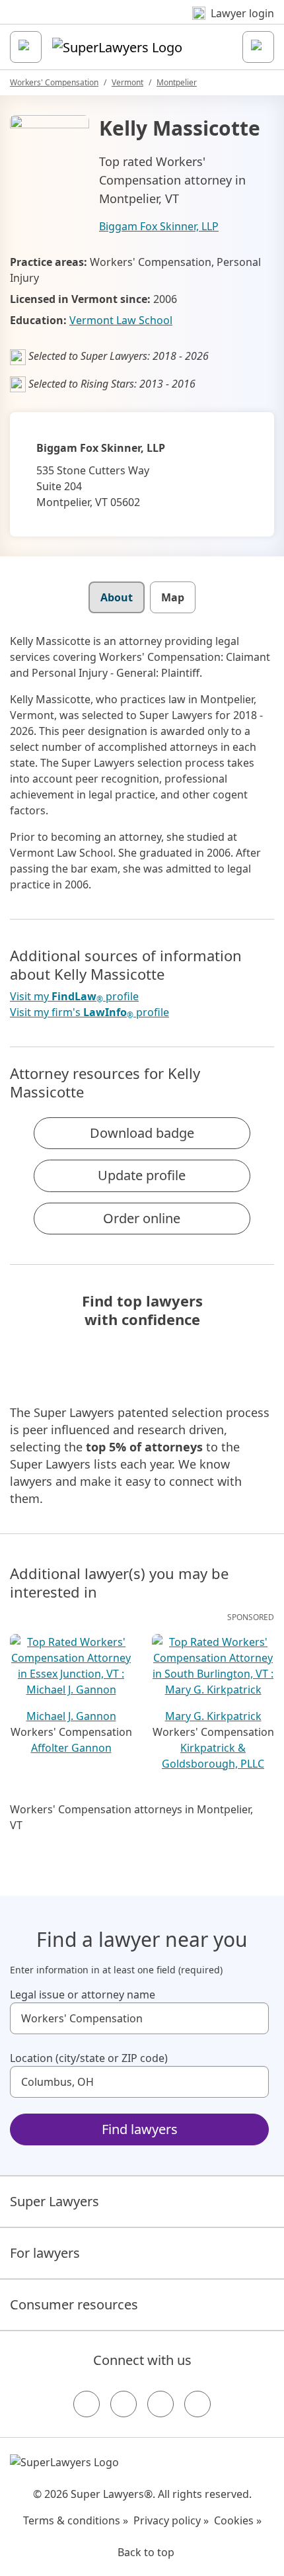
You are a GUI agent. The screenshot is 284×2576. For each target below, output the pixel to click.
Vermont (127, 82)
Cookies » (238, 2520)
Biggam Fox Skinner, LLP (159, 226)
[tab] (117, 597)
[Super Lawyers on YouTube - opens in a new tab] (160, 2404)
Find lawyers (140, 2129)
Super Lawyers (54, 2201)
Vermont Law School (121, 320)
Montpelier (177, 82)
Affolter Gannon (71, 1748)
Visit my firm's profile (89, 1012)
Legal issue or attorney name (83, 1995)
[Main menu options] (26, 47)
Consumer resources (74, 2304)
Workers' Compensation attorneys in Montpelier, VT (131, 1817)
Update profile (142, 1175)
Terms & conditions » (76, 2520)
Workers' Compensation (54, 82)
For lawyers (45, 2253)
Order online (142, 1218)
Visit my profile (74, 997)
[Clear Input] (253, 2018)
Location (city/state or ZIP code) (89, 2058)
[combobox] (139, 2018)
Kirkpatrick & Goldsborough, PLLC (213, 1756)
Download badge (142, 1133)
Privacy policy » (171, 2520)
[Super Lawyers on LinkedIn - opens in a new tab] (197, 2404)
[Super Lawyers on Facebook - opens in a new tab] (87, 2404)
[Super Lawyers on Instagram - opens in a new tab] (124, 2404)
